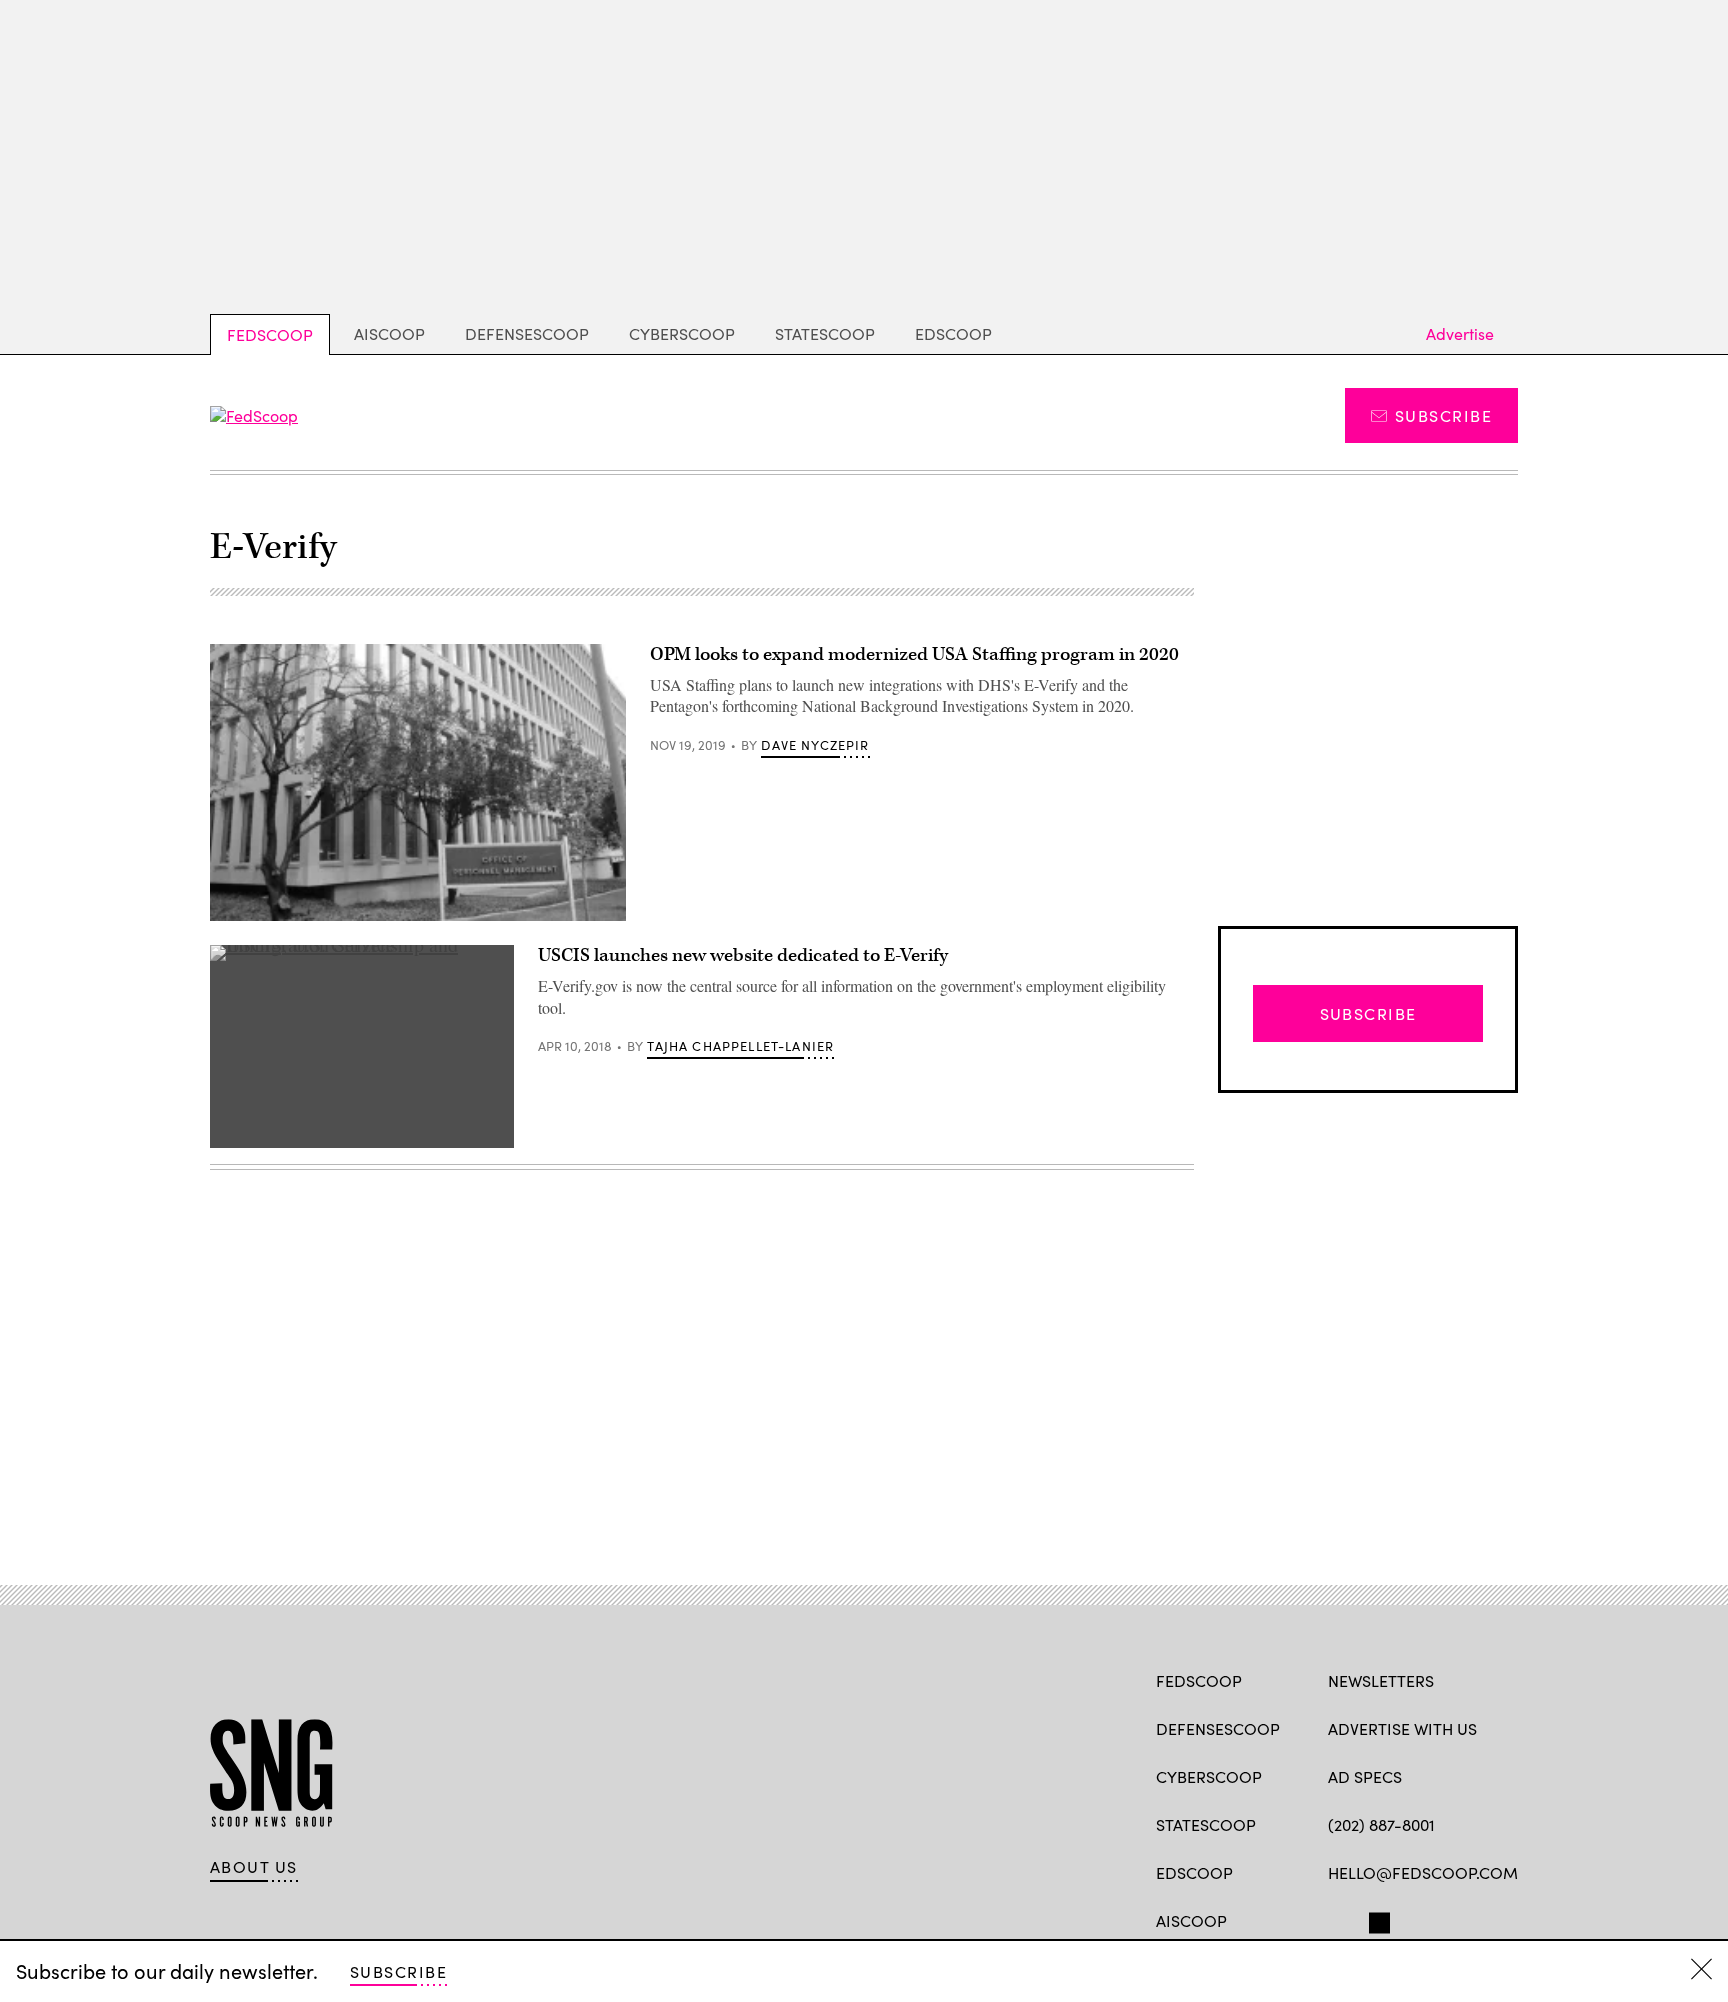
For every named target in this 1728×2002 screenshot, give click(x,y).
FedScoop (270, 334)
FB (1337, 1919)
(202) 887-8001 (1381, 1824)
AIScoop (389, 333)
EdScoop (953, 333)
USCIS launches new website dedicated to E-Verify (743, 955)
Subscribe (1443, 415)
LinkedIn (1416, 1919)
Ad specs (1365, 1776)
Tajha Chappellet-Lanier (740, 1046)
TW (1376, 1919)
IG (1447, 1919)
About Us (254, 1867)
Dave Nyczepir (815, 745)
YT (1485, 1919)
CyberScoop (682, 333)
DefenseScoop (527, 333)
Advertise (1460, 333)
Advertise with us (1402, 1728)
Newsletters (1381, 1680)
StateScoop (825, 333)
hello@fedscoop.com (1423, 1872)
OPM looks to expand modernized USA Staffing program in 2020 (914, 654)
